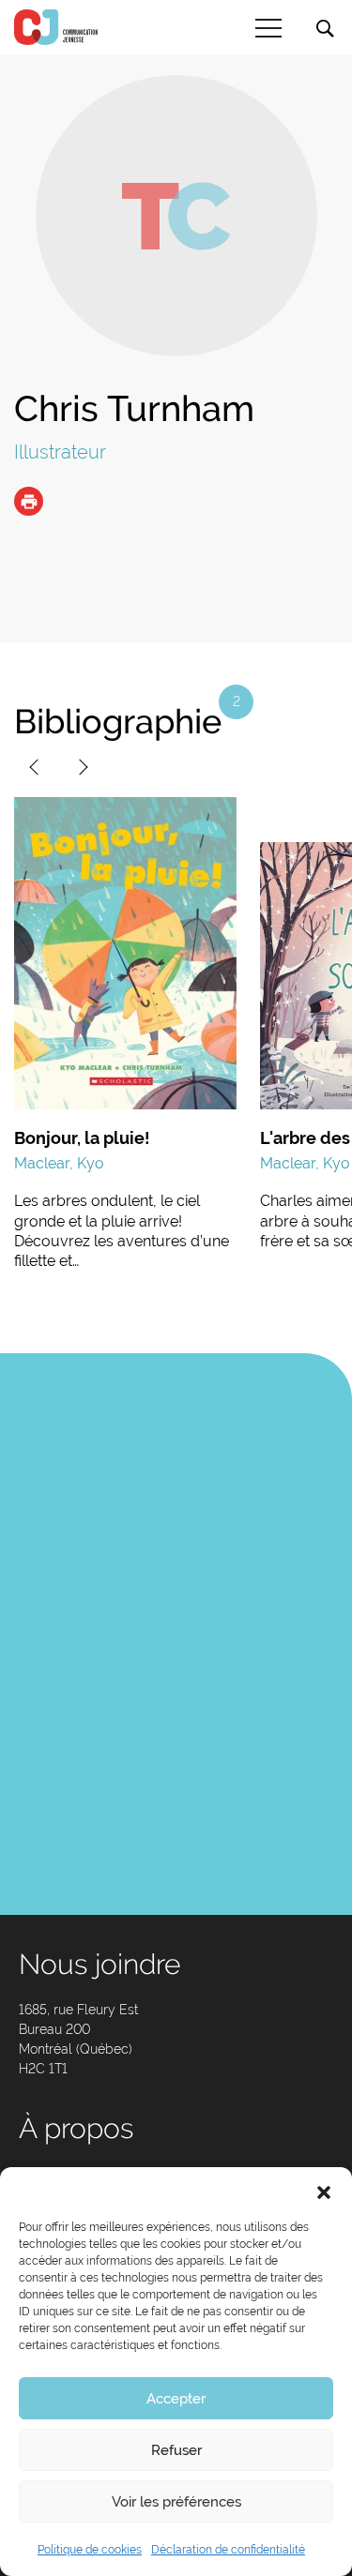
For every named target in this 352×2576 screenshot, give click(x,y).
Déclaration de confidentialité (228, 2550)
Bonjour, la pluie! (82, 1138)
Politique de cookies (90, 2550)
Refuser (176, 2450)
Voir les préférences (176, 2502)
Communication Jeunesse (56, 27)
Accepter (176, 2399)
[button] (324, 2191)
